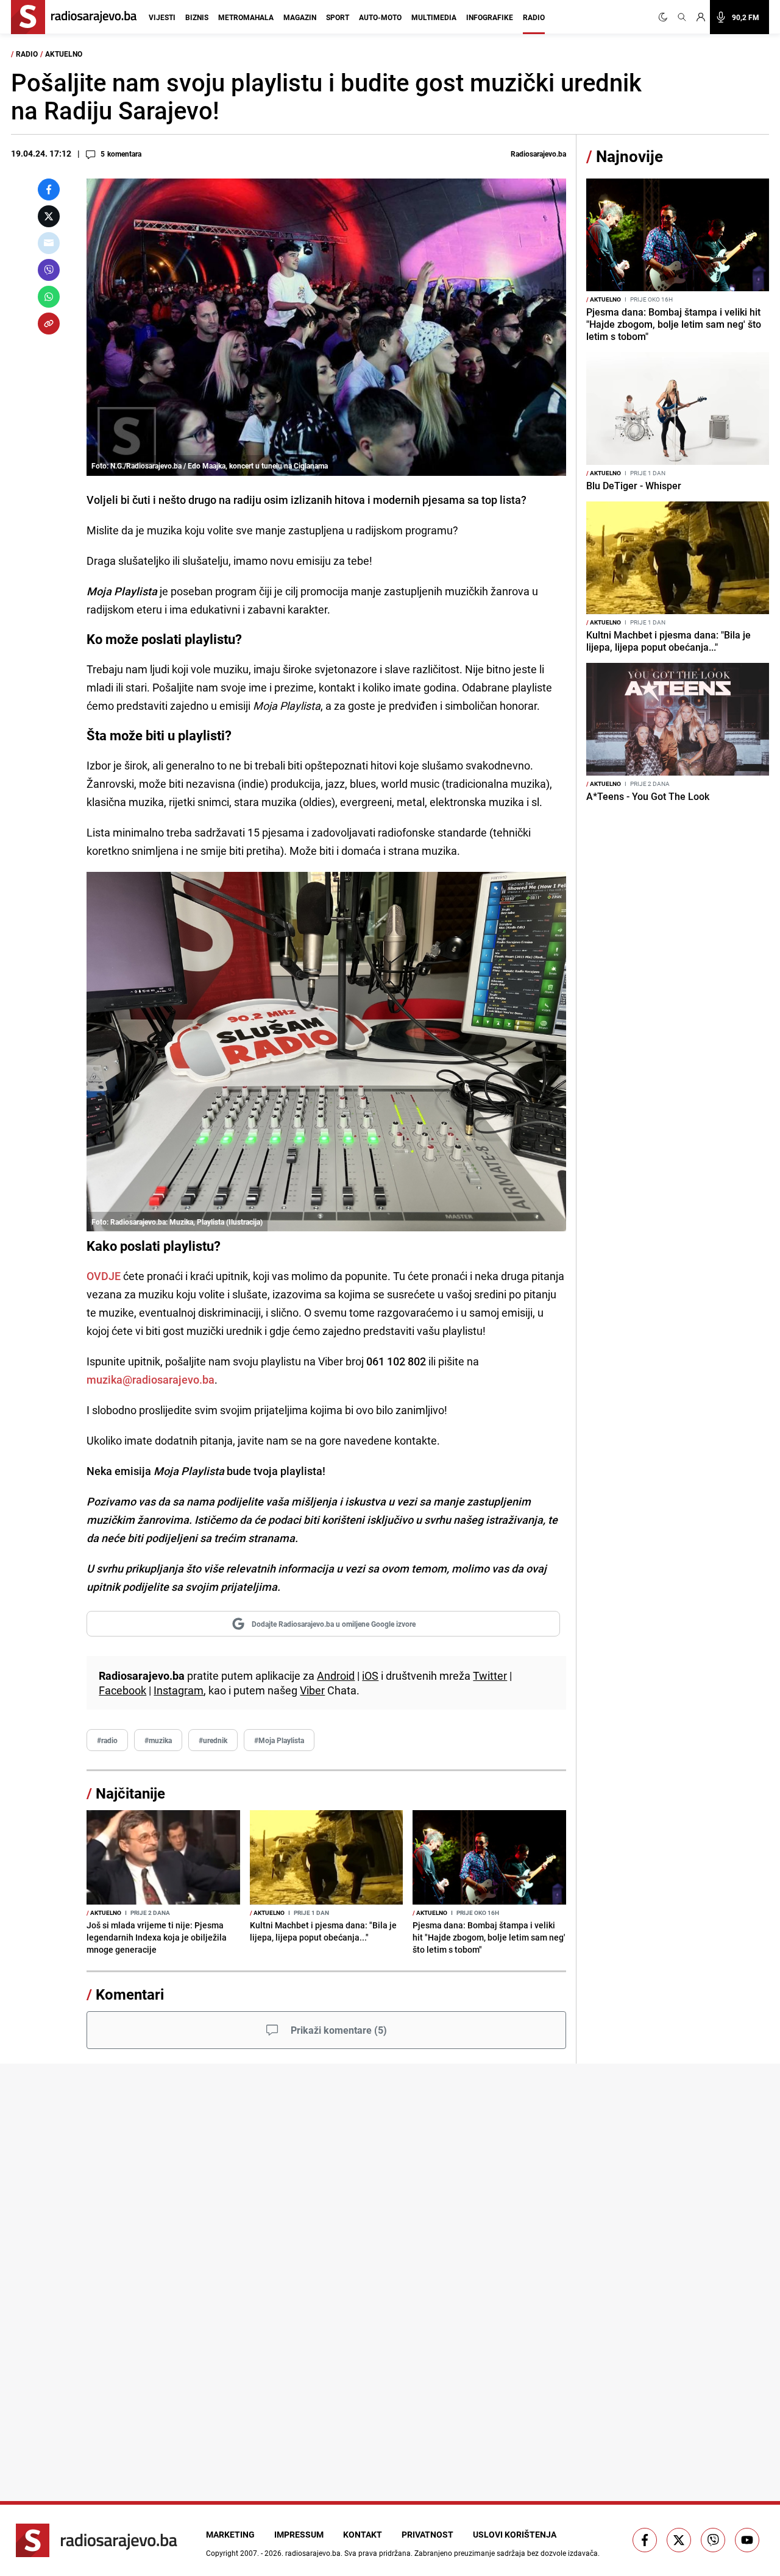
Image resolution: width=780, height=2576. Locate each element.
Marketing (230, 2534)
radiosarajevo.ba (313, 2553)
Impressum (299, 2534)
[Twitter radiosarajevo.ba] (679, 2540)
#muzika (158, 1740)
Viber (312, 1690)
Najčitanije (130, 1793)
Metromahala (246, 17)
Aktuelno (64, 54)
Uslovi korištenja (515, 2534)
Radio (534, 17)
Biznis (197, 17)
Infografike (490, 17)
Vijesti (162, 17)
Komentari (130, 1994)
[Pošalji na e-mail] (49, 243)
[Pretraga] (682, 17)
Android (336, 1675)
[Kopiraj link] (49, 324)
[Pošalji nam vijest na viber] (713, 2540)
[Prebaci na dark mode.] (665, 17)
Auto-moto (380, 17)
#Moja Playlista (279, 1740)
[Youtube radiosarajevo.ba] (747, 2540)
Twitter (490, 1675)
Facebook (122, 1690)
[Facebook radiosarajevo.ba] (645, 2540)
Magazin (300, 17)
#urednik (213, 1740)
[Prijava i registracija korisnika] (701, 17)
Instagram (179, 1690)
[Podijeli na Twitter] (49, 216)
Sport (338, 17)
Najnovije (629, 156)
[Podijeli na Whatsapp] (49, 297)
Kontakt (363, 2534)
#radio (107, 1740)
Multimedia (434, 17)
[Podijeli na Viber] (49, 270)
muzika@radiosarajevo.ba (151, 1379)
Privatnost (427, 2534)
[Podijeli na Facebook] (49, 189)
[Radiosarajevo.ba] (97, 2540)
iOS (370, 1675)
